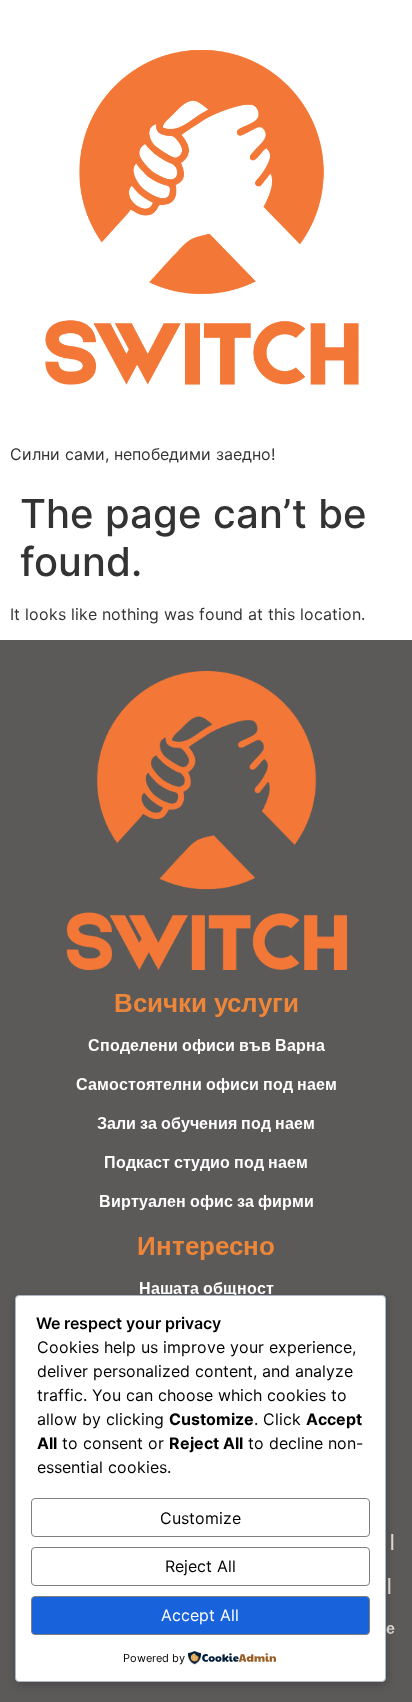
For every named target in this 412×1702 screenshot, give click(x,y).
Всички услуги (206, 1003)
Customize (200, 1518)
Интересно (206, 1246)
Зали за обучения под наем (206, 1123)
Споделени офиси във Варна (206, 1045)
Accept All (200, 1615)
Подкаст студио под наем (206, 1162)
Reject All (200, 1566)
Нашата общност (206, 1288)
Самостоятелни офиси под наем (206, 1084)
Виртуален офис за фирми (206, 1201)
